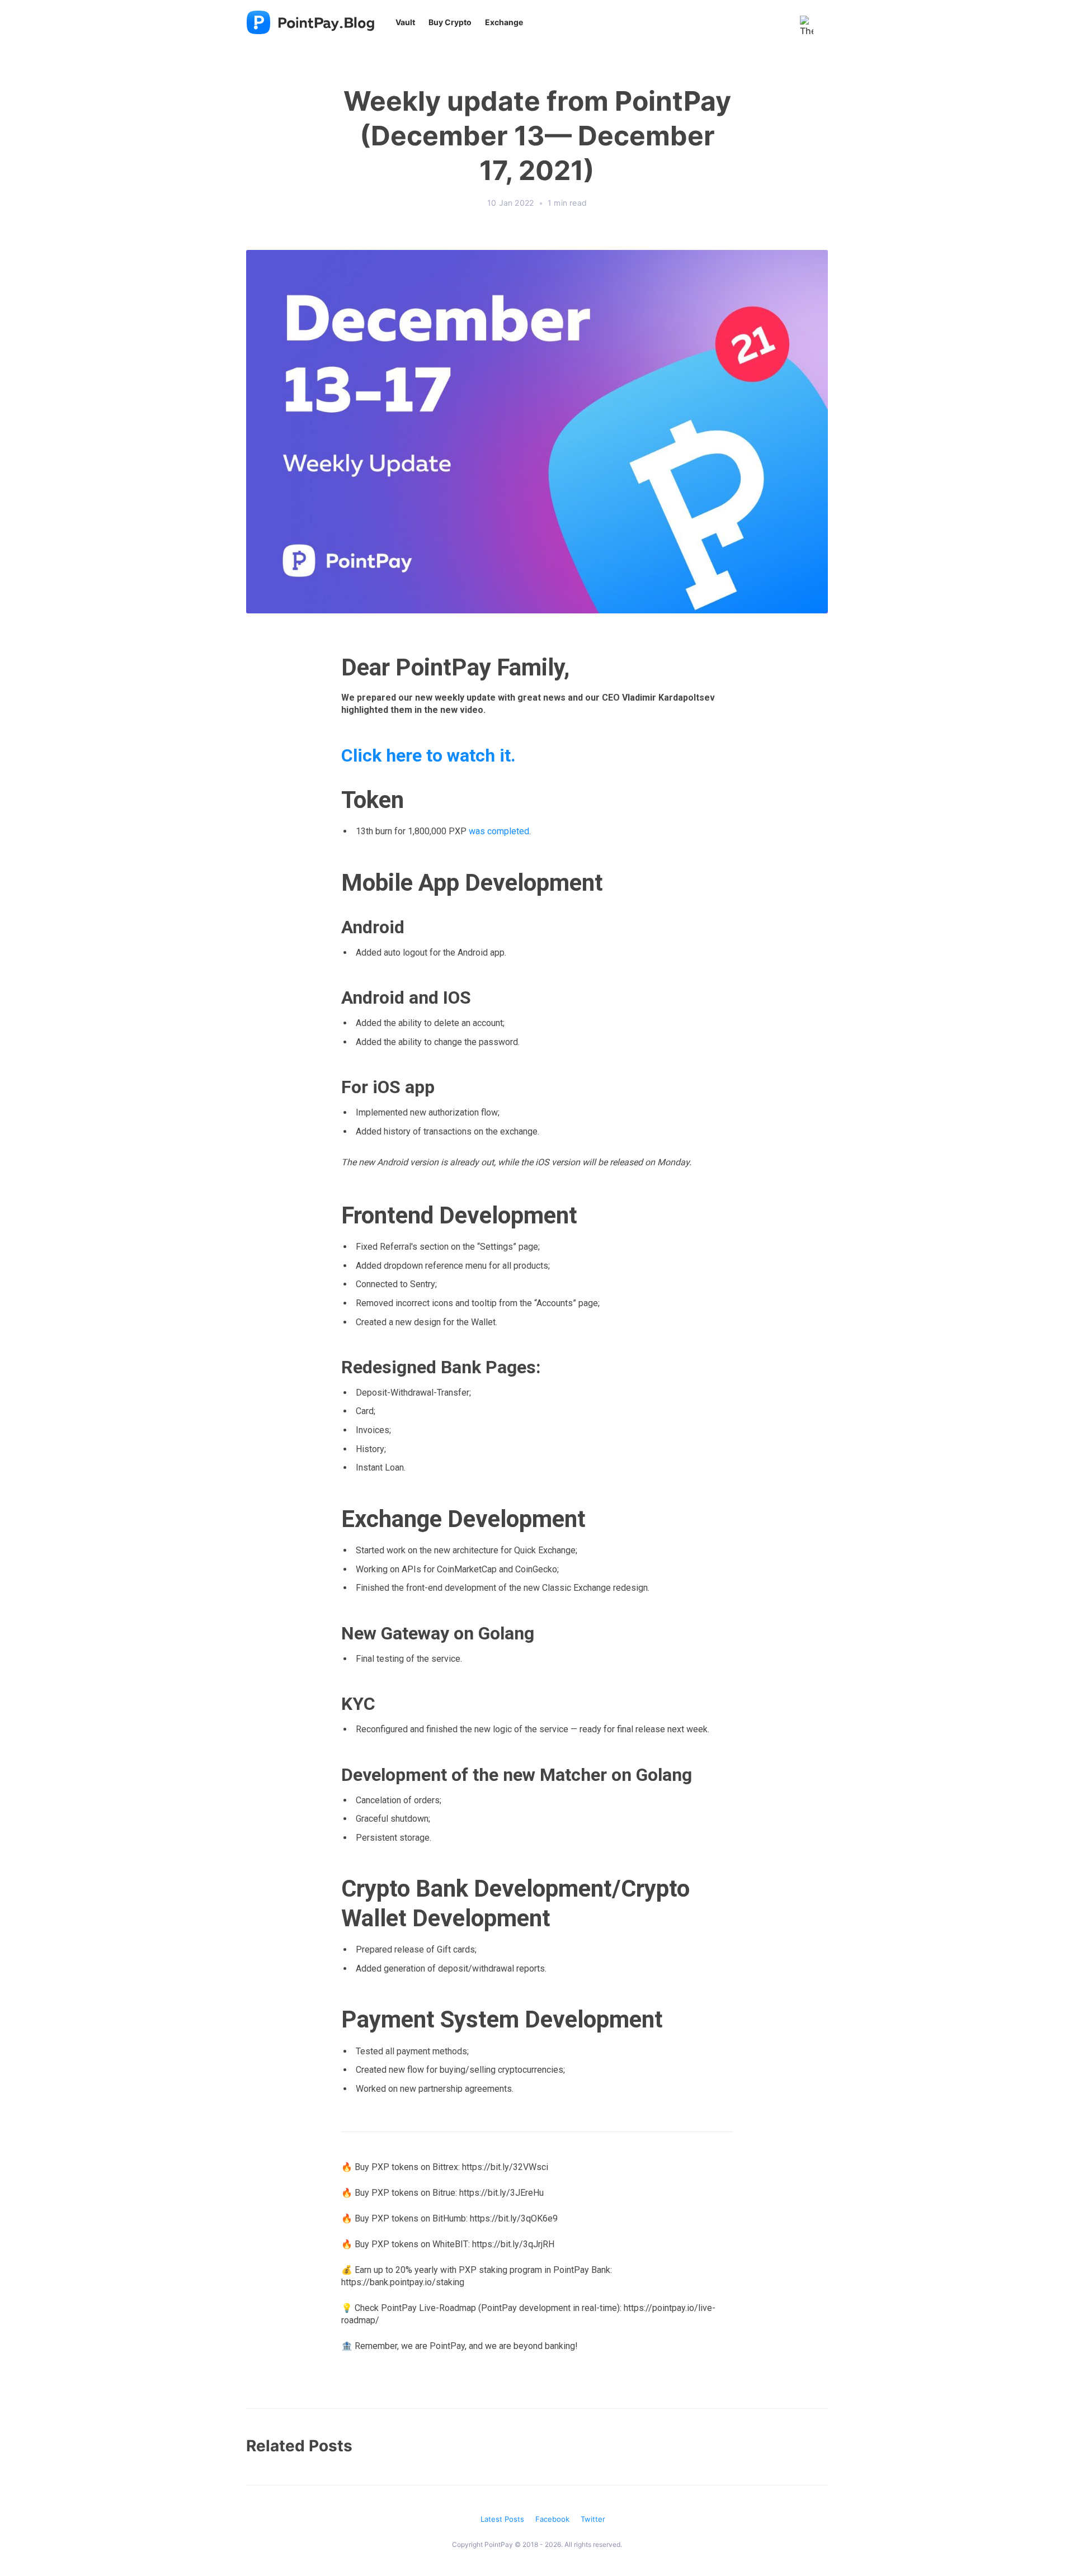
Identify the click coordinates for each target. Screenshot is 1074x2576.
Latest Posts (502, 2519)
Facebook (552, 2519)
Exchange (504, 22)
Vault (405, 22)
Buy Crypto (450, 22)
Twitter (593, 2519)
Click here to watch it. (428, 755)
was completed (499, 831)
